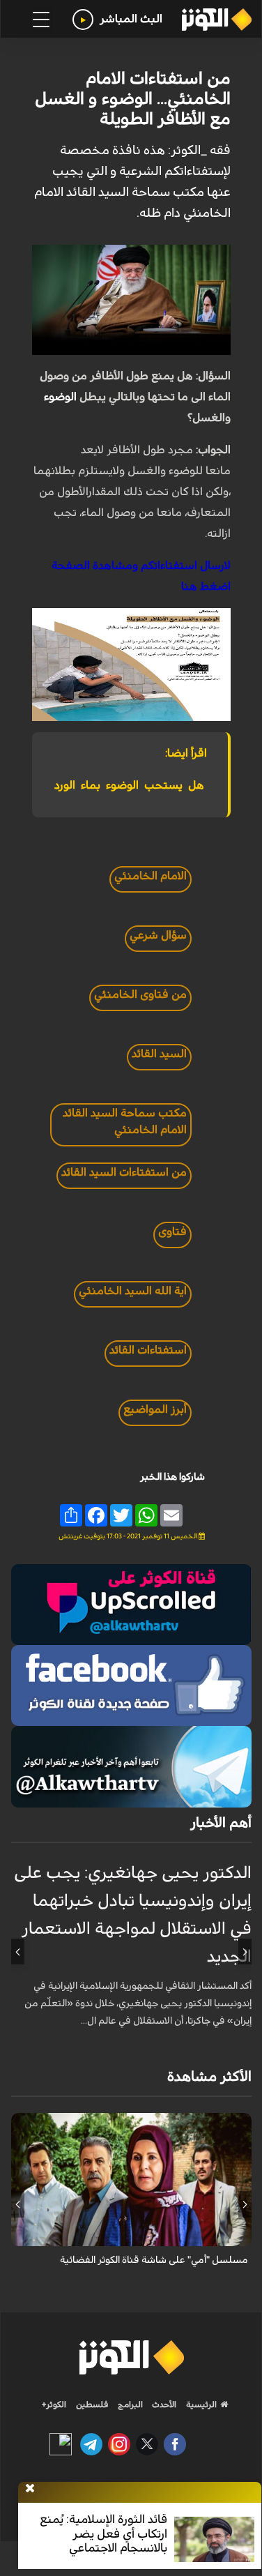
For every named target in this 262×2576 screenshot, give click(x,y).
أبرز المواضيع (155, 1409)
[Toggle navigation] (41, 20)
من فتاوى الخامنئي (140, 994)
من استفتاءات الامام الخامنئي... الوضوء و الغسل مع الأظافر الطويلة (133, 99)
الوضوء (60, 397)
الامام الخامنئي (151, 876)
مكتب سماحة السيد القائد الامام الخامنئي (125, 1121)
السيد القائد (159, 1054)
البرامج (129, 2404)
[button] (245, 1952)
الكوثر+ (54, 2404)
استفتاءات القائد (148, 1350)
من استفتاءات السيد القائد (124, 1172)
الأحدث (163, 2404)
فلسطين (92, 2404)
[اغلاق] (30, 2489)
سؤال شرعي (158, 935)
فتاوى (172, 1232)
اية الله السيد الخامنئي (133, 1291)
